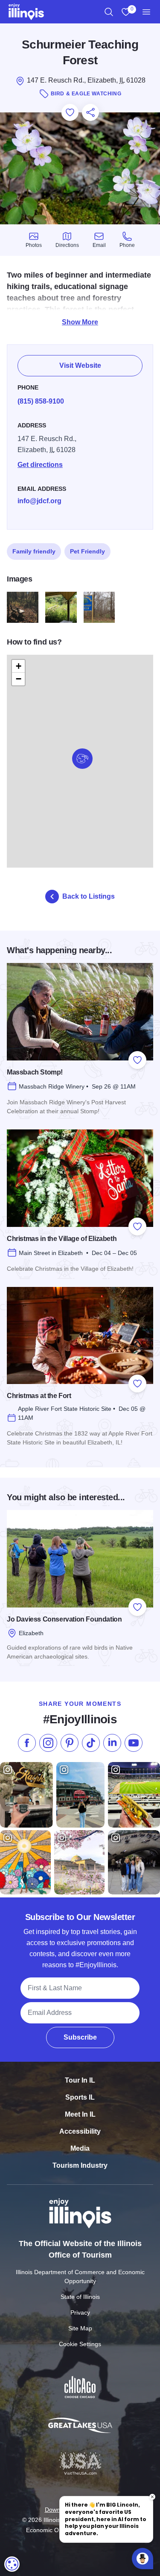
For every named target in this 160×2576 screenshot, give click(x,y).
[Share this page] (90, 112)
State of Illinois (80, 2297)
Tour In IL (80, 2080)
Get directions (40, 465)
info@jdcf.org (39, 501)
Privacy (80, 2312)
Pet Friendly (87, 551)
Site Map (80, 2328)
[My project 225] (61, 607)
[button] (82, 759)
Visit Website (80, 365)
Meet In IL (80, 2114)
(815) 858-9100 (41, 401)
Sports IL (80, 2097)
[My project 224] (23, 607)
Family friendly (34, 551)
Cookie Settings (80, 2344)
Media (80, 2148)
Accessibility (80, 2131)
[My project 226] (99, 607)
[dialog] (12, 2564)
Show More (80, 322)
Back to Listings (89, 896)
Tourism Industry (80, 2165)
